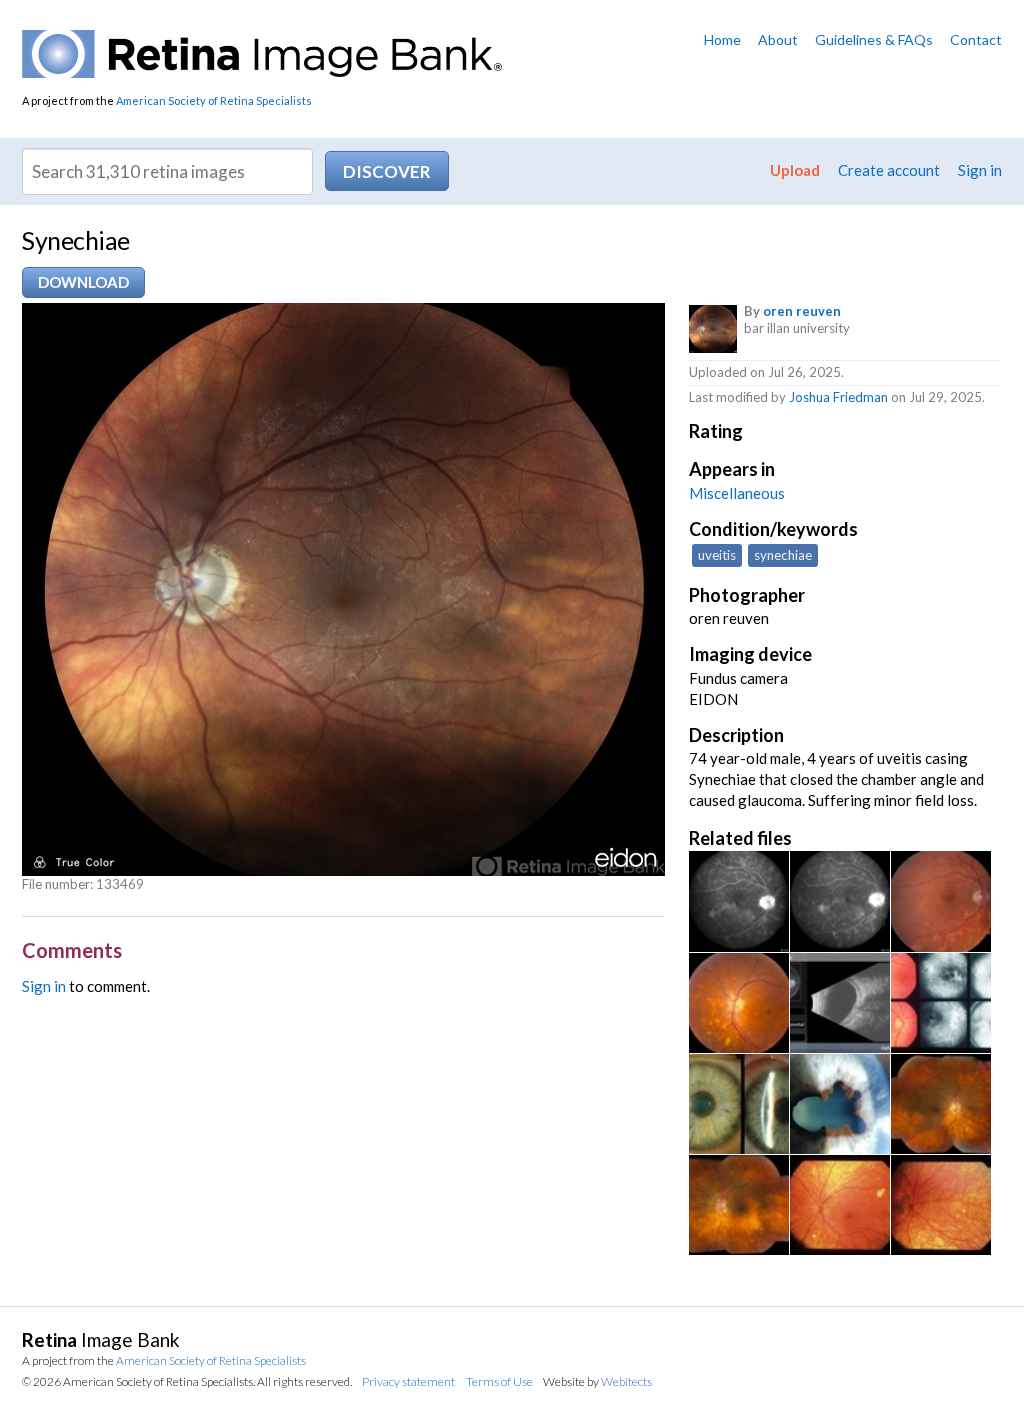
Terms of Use (499, 1381)
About (778, 39)
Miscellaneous (737, 493)
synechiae (783, 555)
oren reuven (802, 311)
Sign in (980, 170)
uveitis (717, 555)
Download (83, 282)
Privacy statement (408, 1381)
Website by (597, 1381)
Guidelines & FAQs (874, 39)
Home (722, 39)
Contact (976, 39)
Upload (795, 170)
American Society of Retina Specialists (214, 100)
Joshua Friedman (838, 397)
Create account (889, 170)
